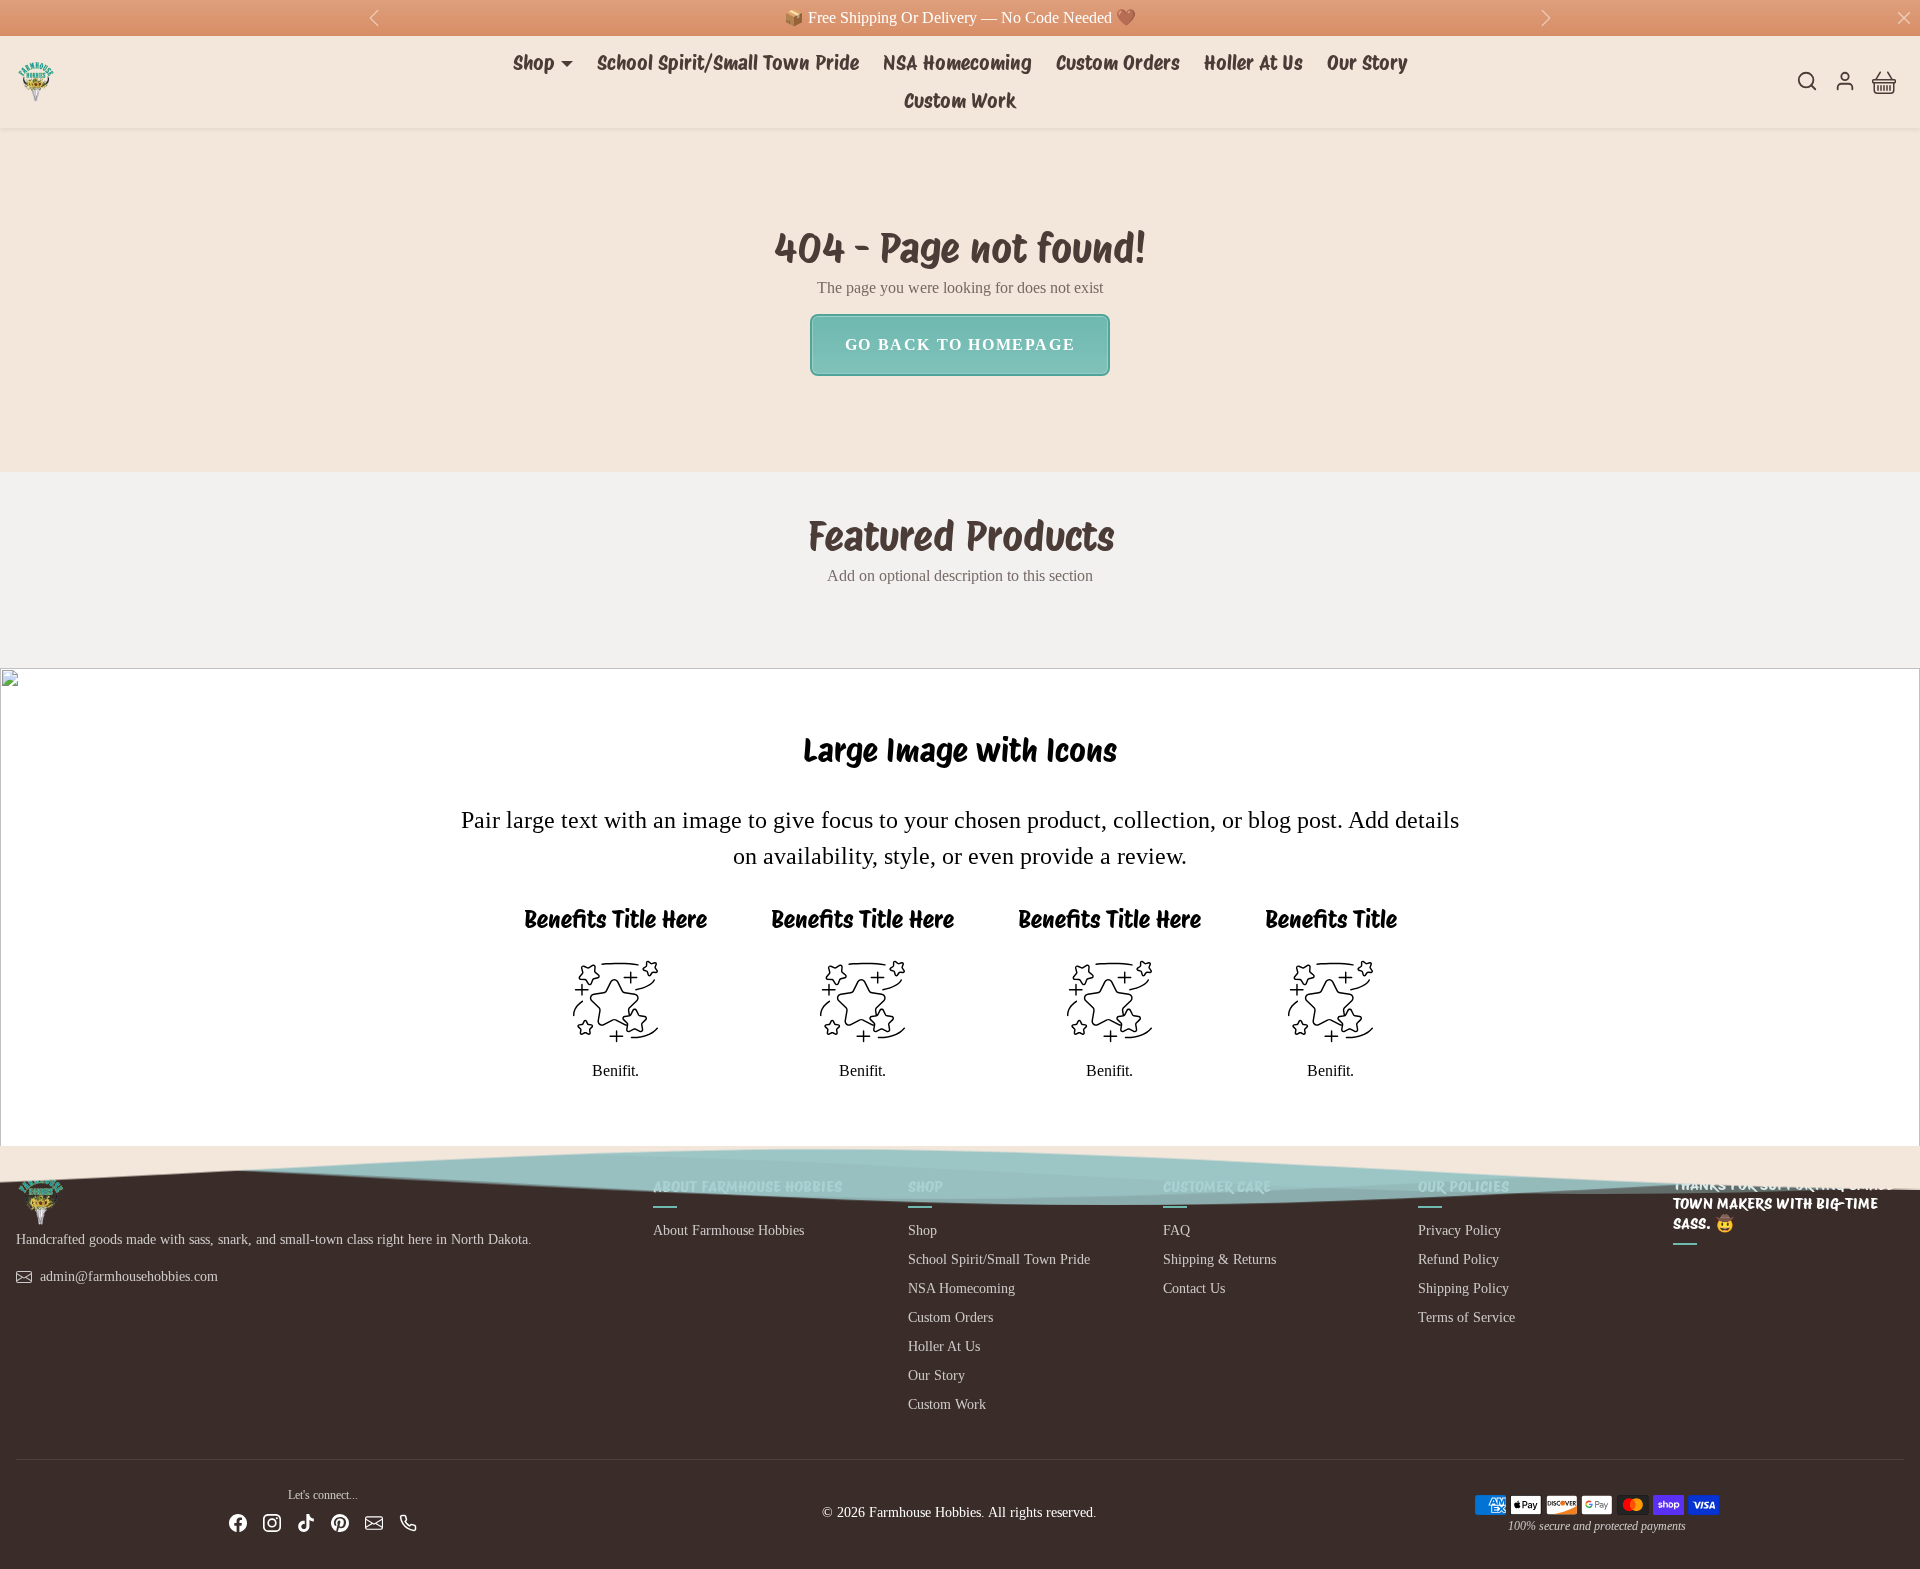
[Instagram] (272, 1522)
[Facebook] (238, 1522)
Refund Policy (1458, 1259)
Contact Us (1194, 1288)
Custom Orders (1118, 63)
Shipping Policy (1463, 1288)
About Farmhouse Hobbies (728, 1230)
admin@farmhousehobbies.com (129, 1276)
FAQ (1176, 1230)
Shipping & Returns (1219, 1259)
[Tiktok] (306, 1522)
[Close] (1904, 18)
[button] (1807, 81)
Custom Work (960, 101)
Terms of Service (1466, 1317)
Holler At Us (1253, 63)
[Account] (1845, 81)
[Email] (374, 1522)
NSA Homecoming (957, 63)
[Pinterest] (340, 1522)
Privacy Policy (1459, 1230)
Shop (922, 1230)
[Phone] (408, 1522)
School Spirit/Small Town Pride (728, 63)
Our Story (1367, 63)
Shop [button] (534, 63)
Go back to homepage (960, 344)
